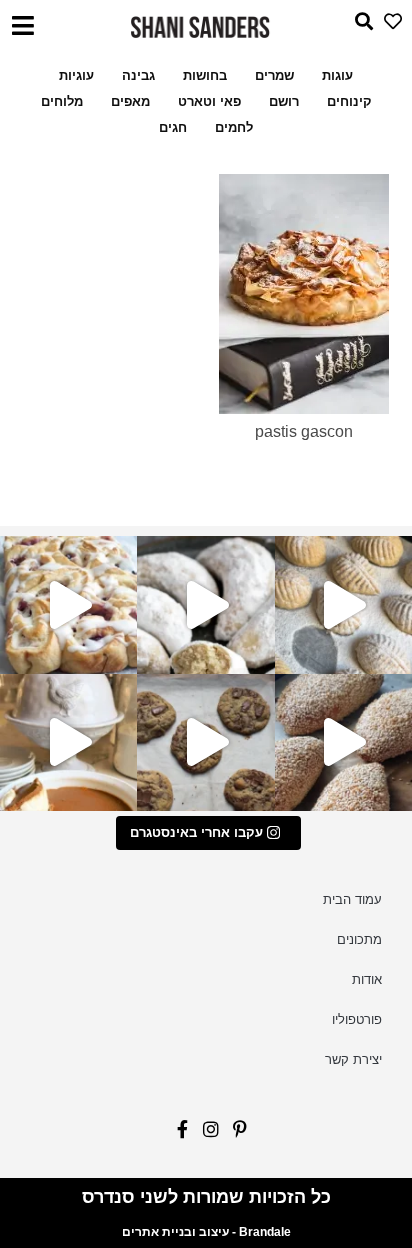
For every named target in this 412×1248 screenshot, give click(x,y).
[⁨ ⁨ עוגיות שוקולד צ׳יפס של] (205, 742)
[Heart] (387, 26)
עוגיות (76, 75)
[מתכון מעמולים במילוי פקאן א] (343, 604)
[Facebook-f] (177, 1134)
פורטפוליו (357, 1019)
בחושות (205, 75)
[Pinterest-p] (234, 1134)
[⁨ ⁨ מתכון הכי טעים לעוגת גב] (68, 742)
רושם (284, 101)
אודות (367, 979)
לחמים (234, 127)
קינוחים (349, 101)
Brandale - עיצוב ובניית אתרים (206, 1232)
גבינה (138, 75)
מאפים (130, 101)
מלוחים (62, 101)
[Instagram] (206, 1134)
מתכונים (359, 939)
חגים (173, 127)
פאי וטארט (209, 101)
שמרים (274, 75)
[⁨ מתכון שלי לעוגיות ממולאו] (205, 604)
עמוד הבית (352, 899)
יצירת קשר (353, 1059)
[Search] (358, 26)
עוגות (337, 75)
